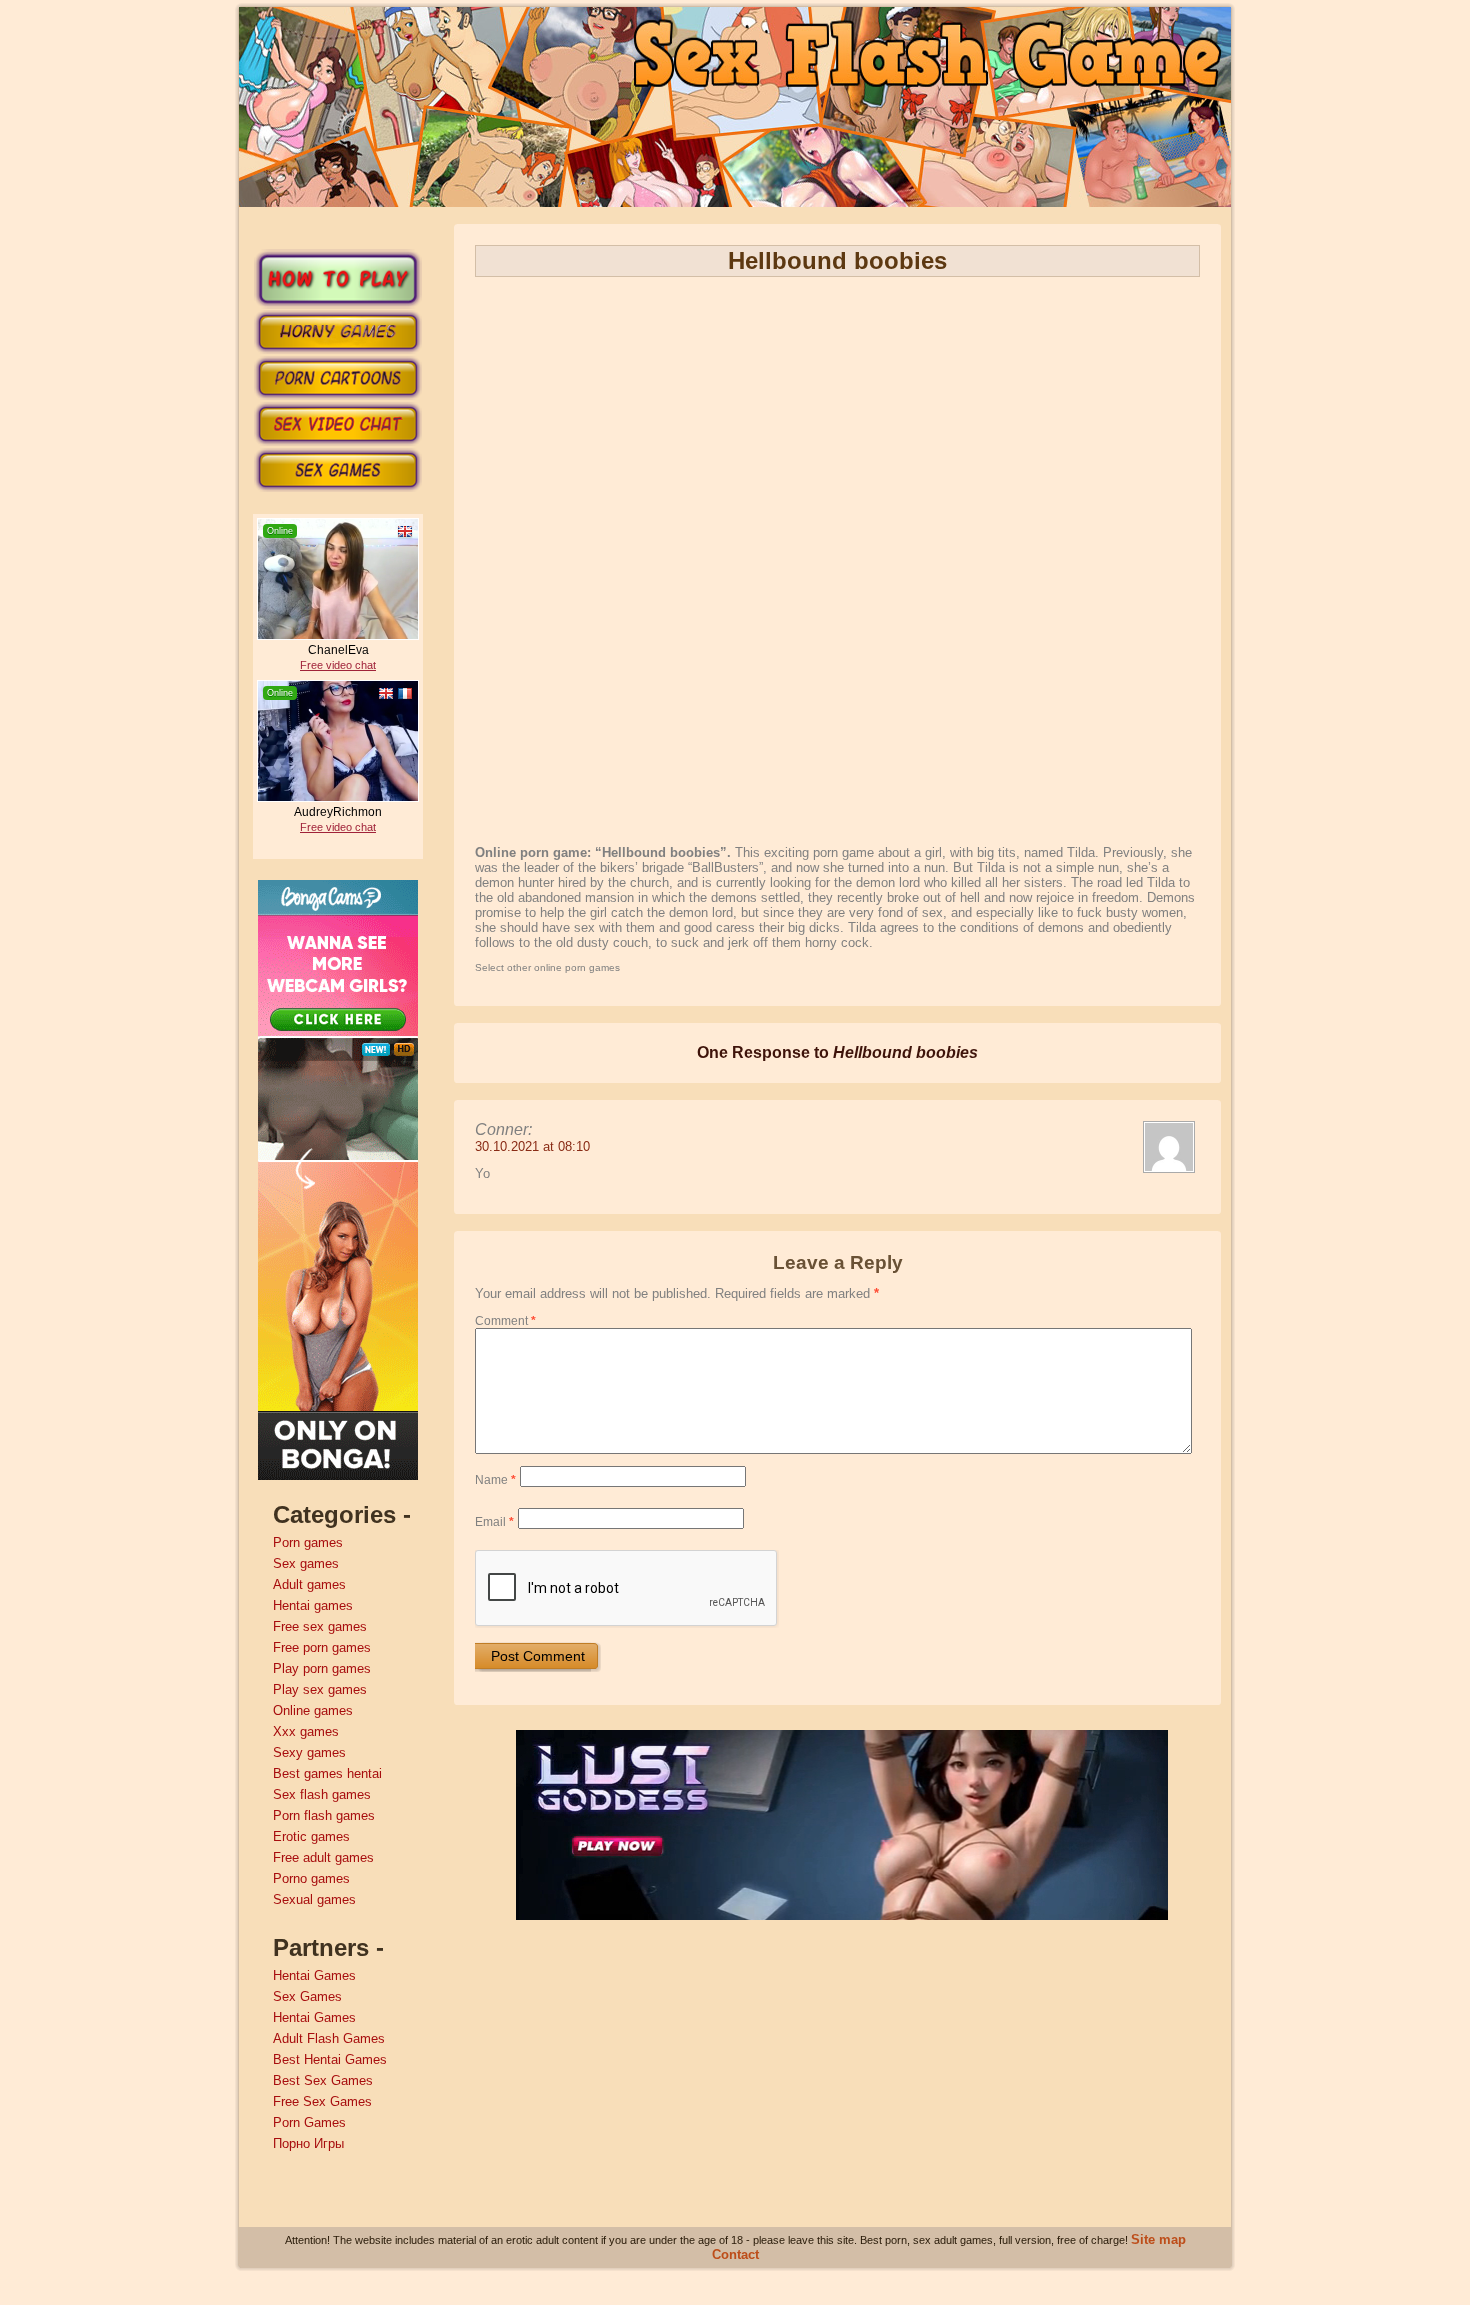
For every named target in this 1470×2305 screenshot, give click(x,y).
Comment (505, 1321)
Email (494, 1522)
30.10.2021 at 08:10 (532, 1146)
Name (495, 1480)
